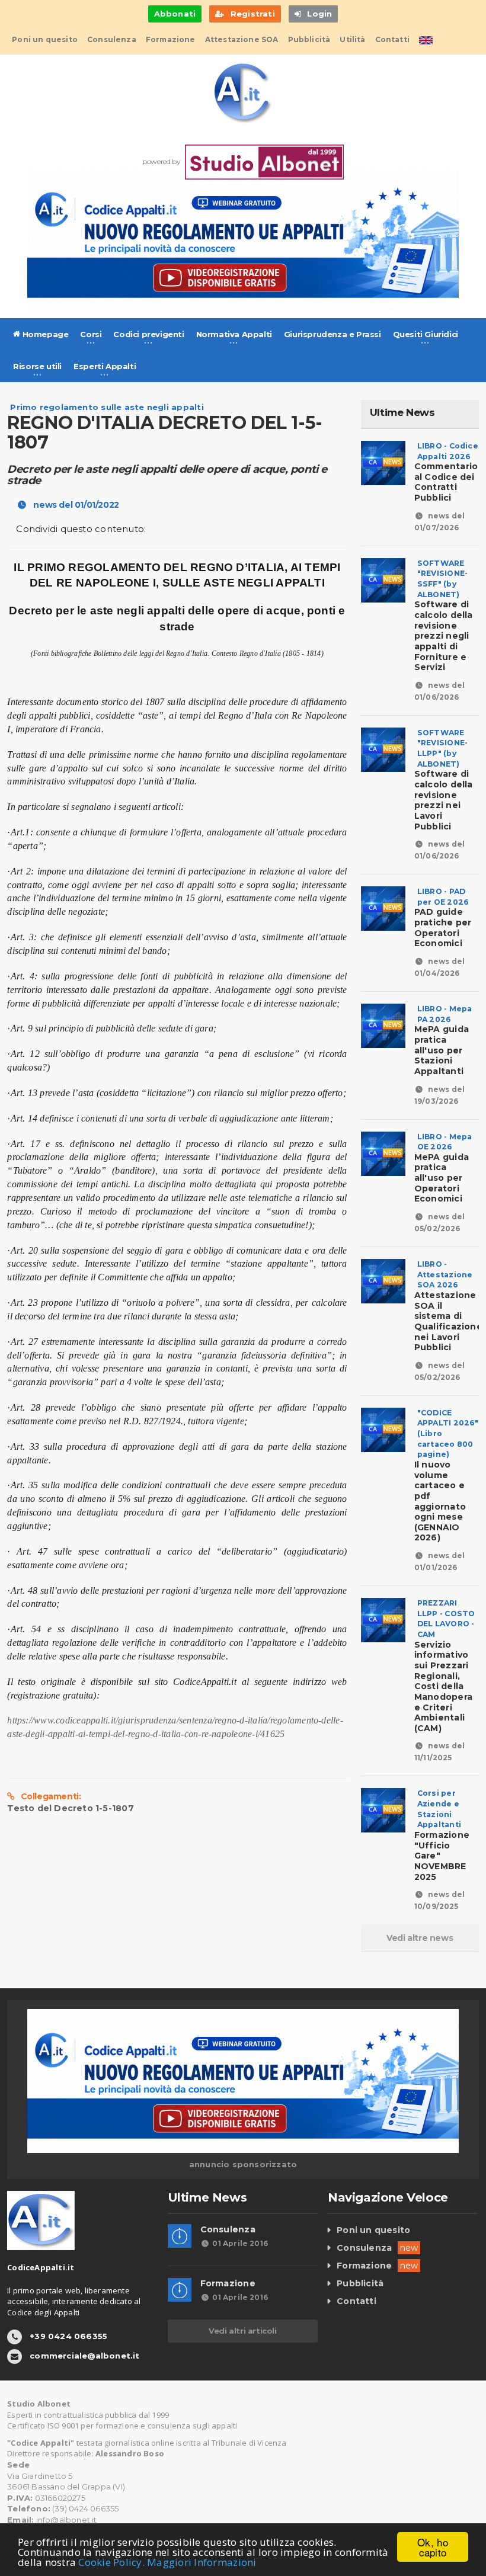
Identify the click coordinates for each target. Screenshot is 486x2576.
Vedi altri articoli (242, 2331)
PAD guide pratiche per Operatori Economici (443, 923)
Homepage (44, 334)
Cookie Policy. (111, 2562)
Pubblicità (309, 39)
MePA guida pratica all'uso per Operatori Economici (443, 1172)
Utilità (352, 39)
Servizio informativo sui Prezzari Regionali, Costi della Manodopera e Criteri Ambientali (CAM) (445, 1681)
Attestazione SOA (242, 39)
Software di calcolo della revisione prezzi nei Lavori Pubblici (444, 795)
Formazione (171, 39)
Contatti (392, 39)
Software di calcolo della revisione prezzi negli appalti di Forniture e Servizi (444, 631)
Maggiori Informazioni (202, 2562)
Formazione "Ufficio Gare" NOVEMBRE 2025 (442, 1850)
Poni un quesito (45, 39)
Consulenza (112, 39)
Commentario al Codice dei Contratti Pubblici (446, 477)
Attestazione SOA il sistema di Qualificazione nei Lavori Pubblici (448, 1316)
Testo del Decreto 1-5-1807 (70, 1808)
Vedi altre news (420, 1938)
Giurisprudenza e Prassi (332, 334)
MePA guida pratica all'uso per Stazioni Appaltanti (443, 1045)
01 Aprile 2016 (240, 2243)
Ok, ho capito (433, 2547)
